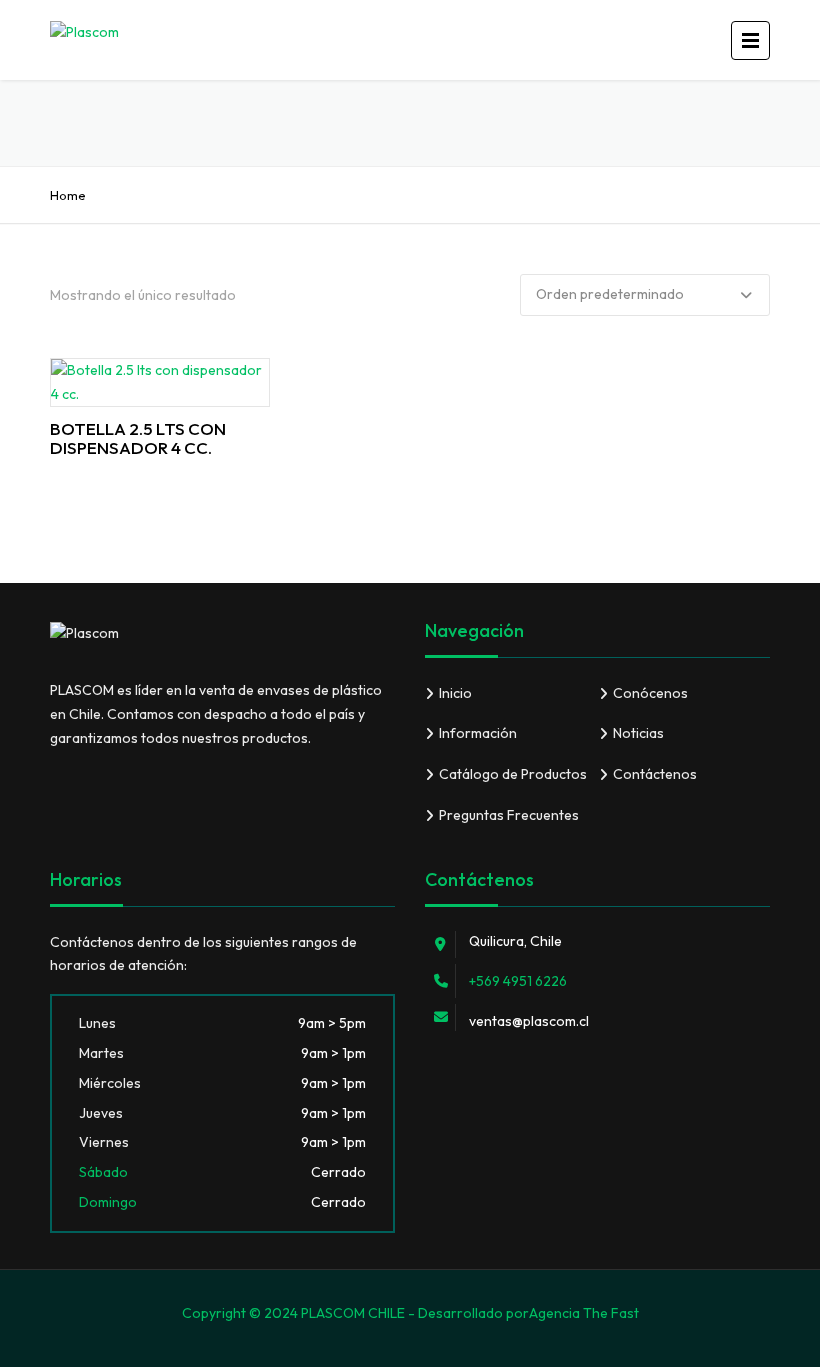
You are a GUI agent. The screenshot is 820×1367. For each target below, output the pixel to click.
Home (68, 195)
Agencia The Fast (584, 1313)
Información (478, 733)
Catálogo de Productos (513, 774)
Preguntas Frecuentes (509, 815)
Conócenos (650, 693)
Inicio (455, 693)
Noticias (638, 733)
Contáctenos (655, 774)
